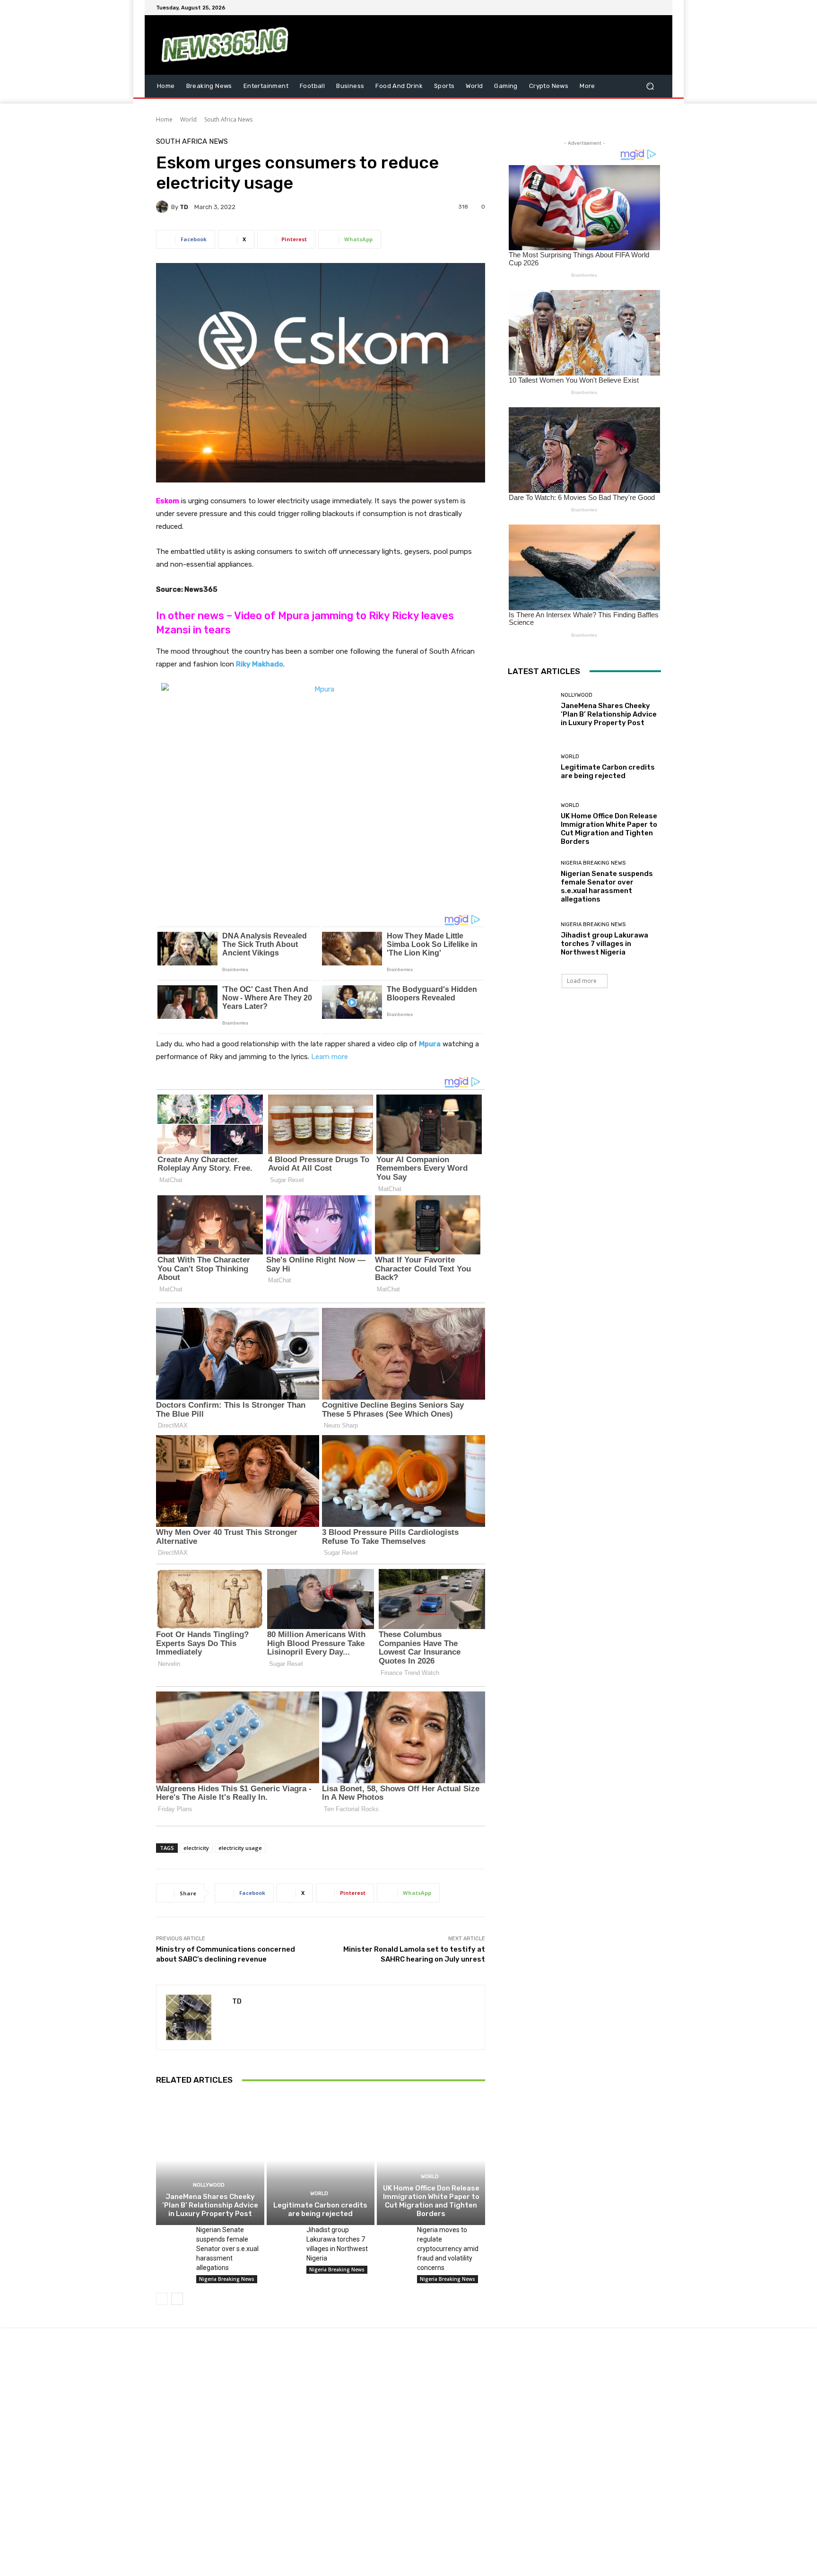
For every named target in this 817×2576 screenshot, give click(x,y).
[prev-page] (162, 2299)
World (188, 119)
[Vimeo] (644, 8)
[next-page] (177, 2299)
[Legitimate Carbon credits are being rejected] (321, 2160)
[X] (633, 8)
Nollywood (209, 2185)
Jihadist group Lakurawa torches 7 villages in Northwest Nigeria (604, 944)
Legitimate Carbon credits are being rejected (320, 2209)
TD (184, 207)
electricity (196, 1848)
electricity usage (240, 1848)
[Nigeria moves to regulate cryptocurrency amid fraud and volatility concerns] (393, 2236)
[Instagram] (621, 8)
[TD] (164, 207)
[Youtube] (655, 8)
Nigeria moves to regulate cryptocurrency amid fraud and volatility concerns (448, 2249)
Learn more (330, 1057)
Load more (582, 981)
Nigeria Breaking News (227, 2279)
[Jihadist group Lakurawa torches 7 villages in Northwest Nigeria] (283, 2236)
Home (164, 119)
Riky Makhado (260, 664)
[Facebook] (610, 8)
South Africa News (228, 119)
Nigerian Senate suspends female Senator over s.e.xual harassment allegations (227, 2249)
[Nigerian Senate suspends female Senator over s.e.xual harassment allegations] (172, 2236)
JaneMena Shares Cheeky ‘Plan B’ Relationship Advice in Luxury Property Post (210, 2205)
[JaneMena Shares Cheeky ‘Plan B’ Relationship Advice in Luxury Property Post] (210, 2160)
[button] (650, 86)
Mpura (430, 1044)
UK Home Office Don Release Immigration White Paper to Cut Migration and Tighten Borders (431, 2201)
